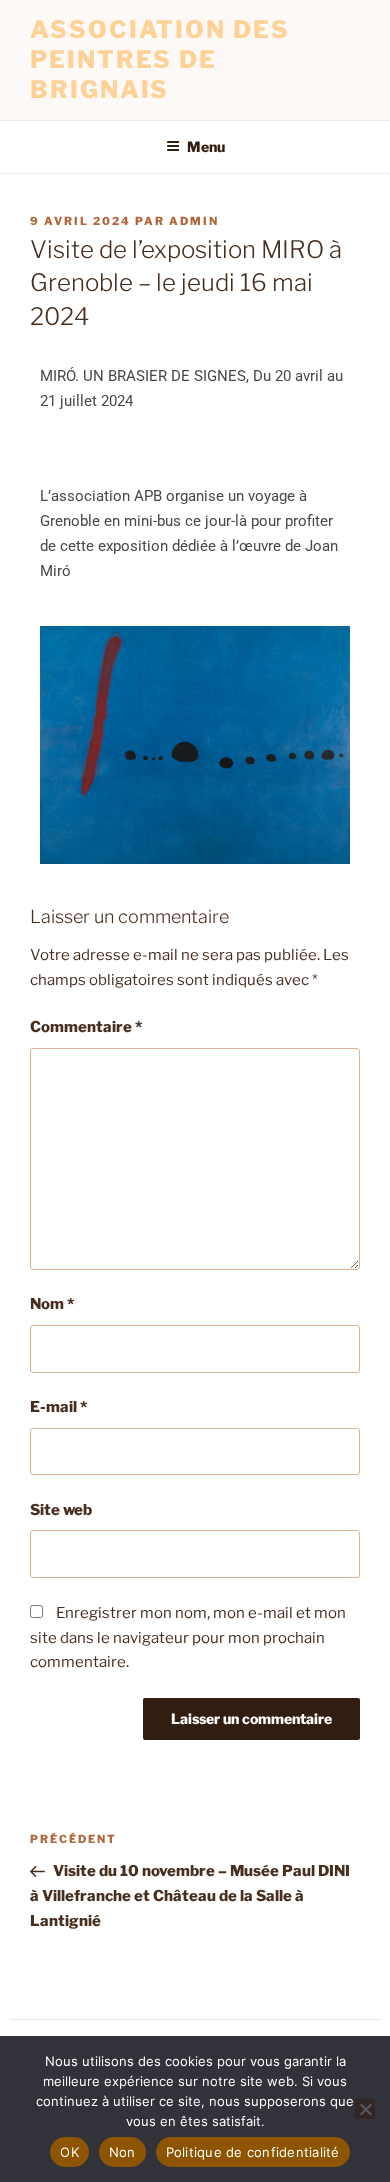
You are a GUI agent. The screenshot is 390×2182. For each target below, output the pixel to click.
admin (194, 221)
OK (69, 2152)
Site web (61, 1510)
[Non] (365, 2109)
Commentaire (86, 1027)
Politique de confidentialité (253, 2152)
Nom (52, 1304)
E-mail (58, 1407)
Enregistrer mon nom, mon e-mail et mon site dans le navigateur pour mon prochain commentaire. (188, 1638)
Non (122, 2152)
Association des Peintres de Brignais (160, 59)
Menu (206, 146)
